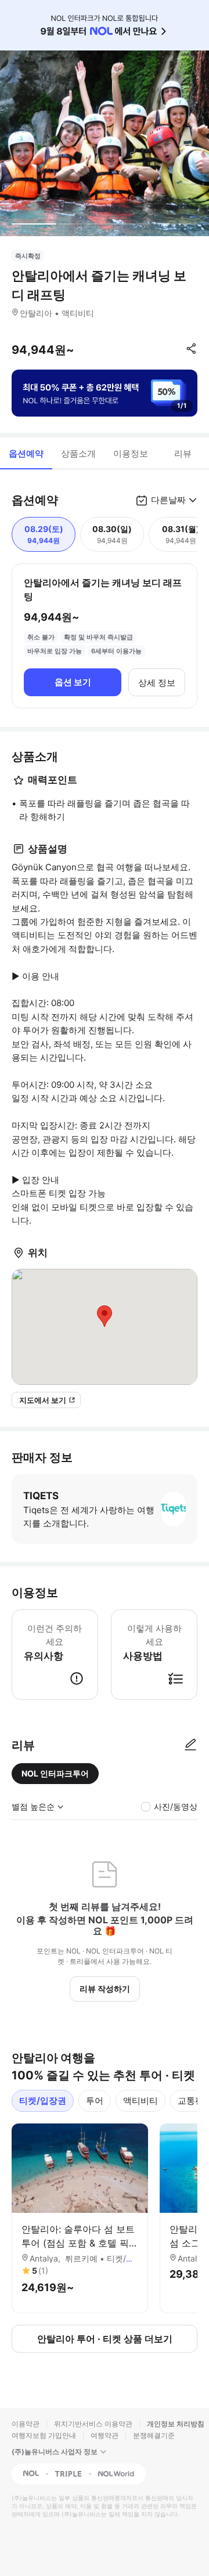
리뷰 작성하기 (105, 1989)
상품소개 (78, 453)
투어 (95, 2101)
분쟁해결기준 (154, 2435)
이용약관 (26, 2424)
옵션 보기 (73, 682)
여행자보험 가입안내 (44, 2435)
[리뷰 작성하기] (190, 1745)
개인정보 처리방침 (176, 2424)
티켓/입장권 (43, 2101)
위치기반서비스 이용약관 (93, 2424)
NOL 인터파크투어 (55, 1773)
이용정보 (131, 453)
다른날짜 (168, 500)
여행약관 (105, 2435)
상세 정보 (157, 683)
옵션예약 (26, 453)
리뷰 (183, 453)
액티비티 (140, 2101)
